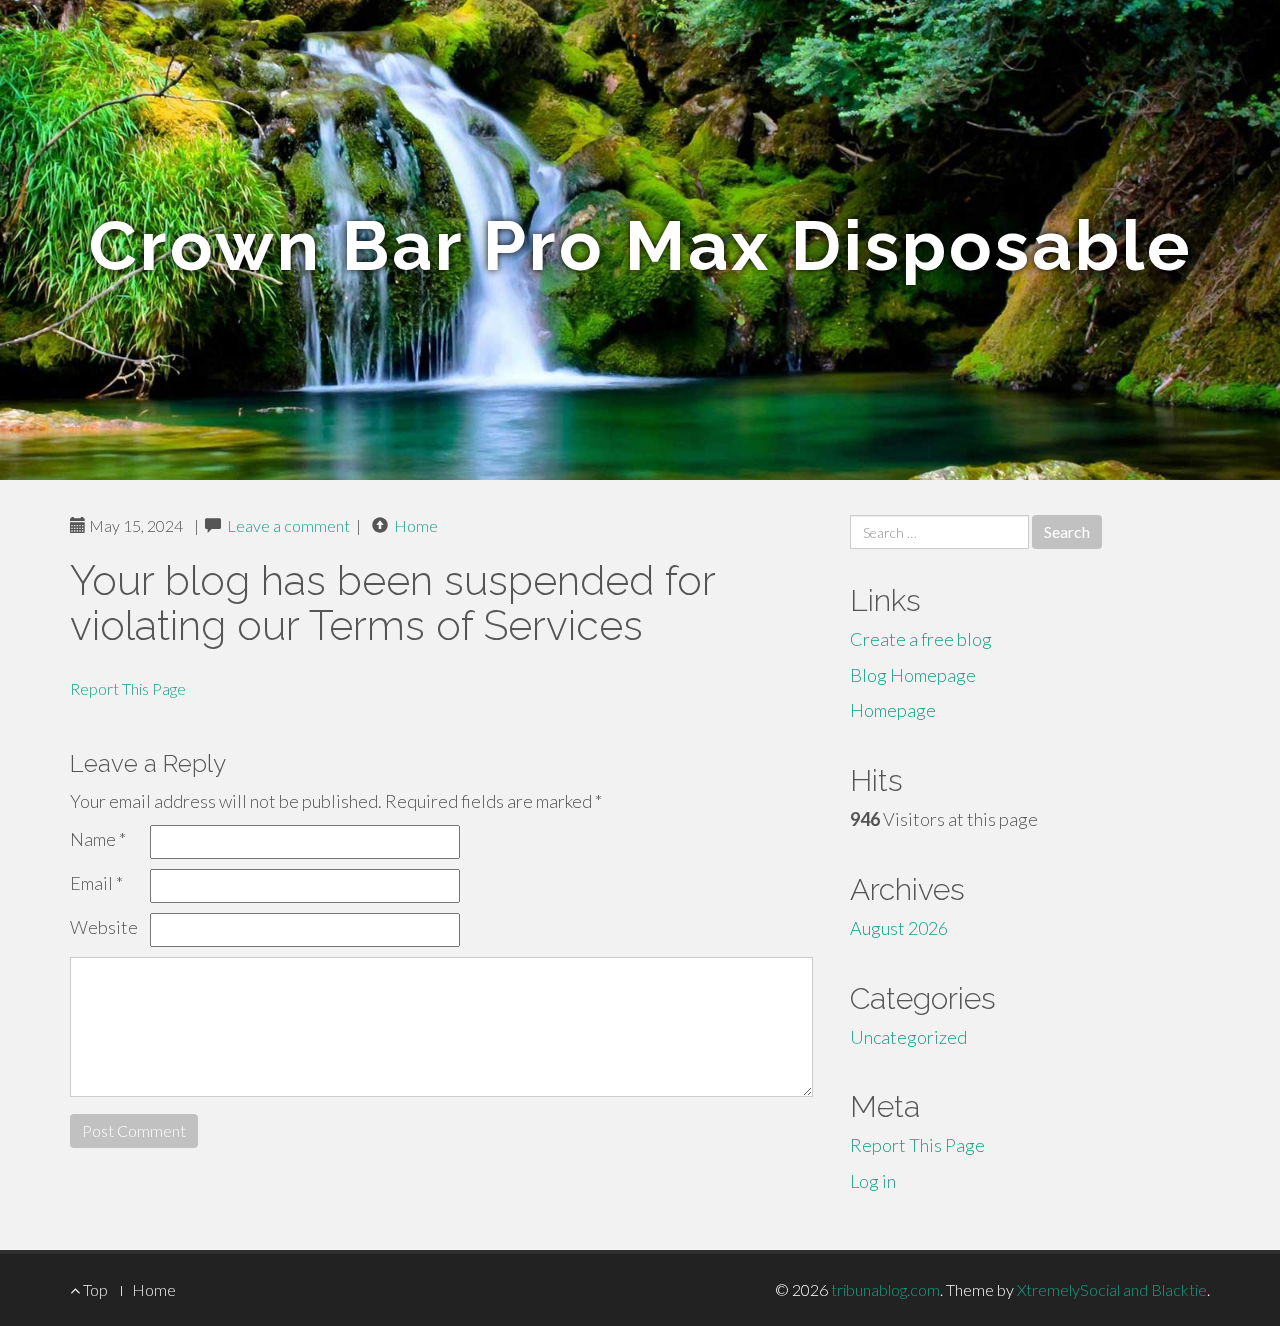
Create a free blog (921, 639)
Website (104, 927)
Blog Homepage (913, 675)
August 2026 (899, 928)
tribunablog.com (885, 1289)
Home (416, 525)
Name (98, 839)
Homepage (893, 710)
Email (96, 883)
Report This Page (128, 688)
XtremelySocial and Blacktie (1112, 1289)
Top (94, 1289)
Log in (873, 1181)
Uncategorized (908, 1037)
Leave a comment (288, 525)
